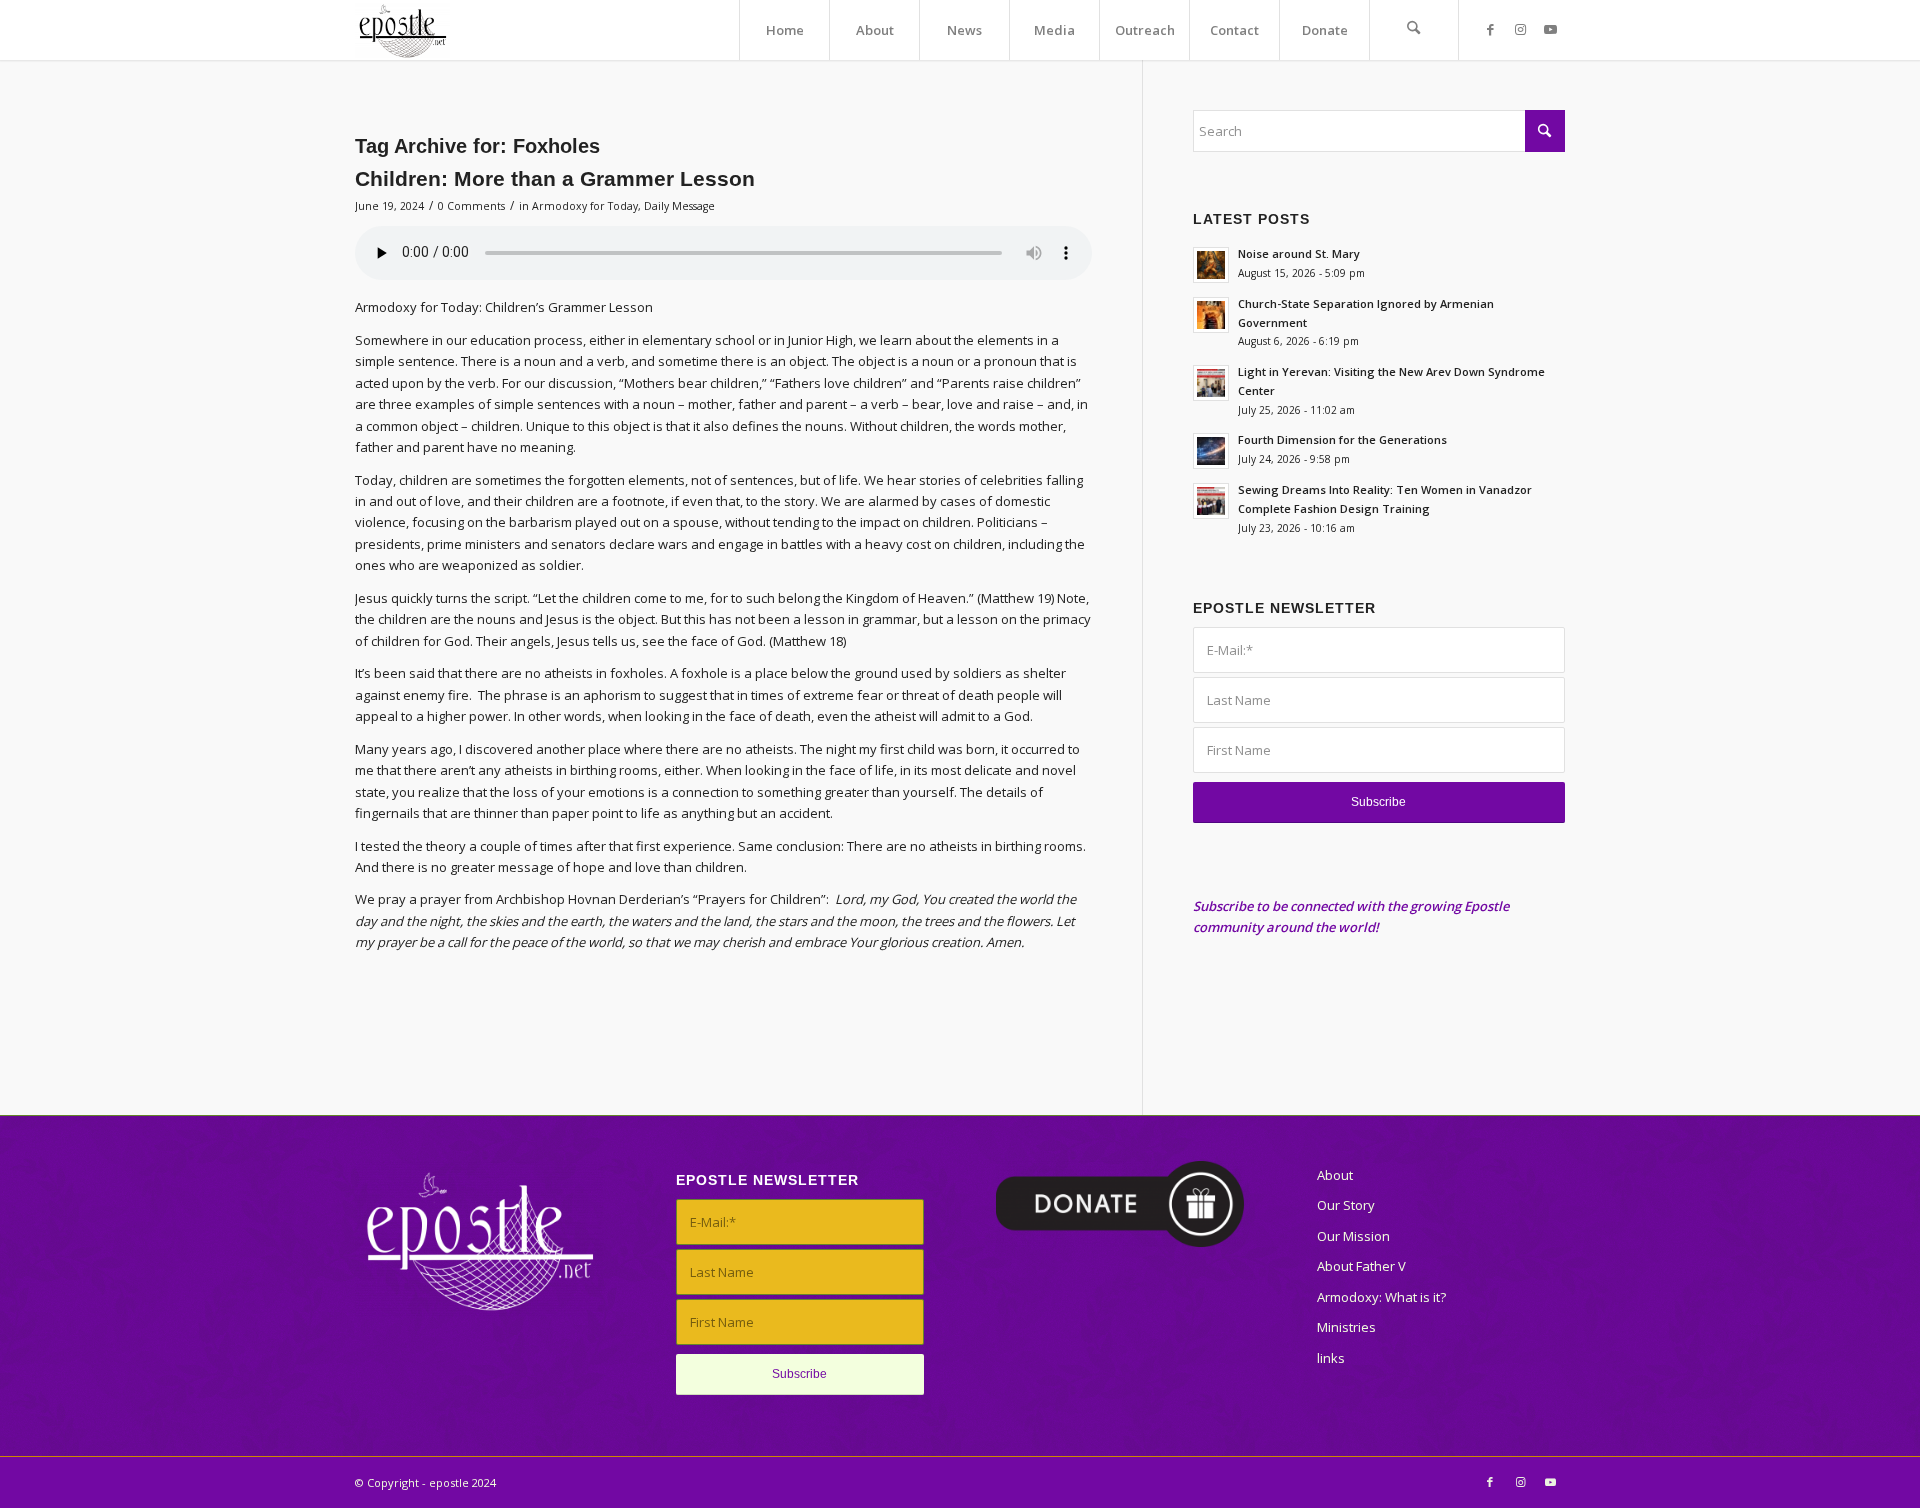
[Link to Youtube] (1550, 29)
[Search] (1414, 30)
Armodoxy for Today (585, 206)
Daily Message (679, 206)
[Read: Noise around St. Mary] (1211, 265)
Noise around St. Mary (1299, 253)
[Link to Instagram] (1520, 29)
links (1331, 1358)
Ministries (1346, 1327)
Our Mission (1353, 1236)
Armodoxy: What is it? (1381, 1297)
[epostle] (402, 30)
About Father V (1361, 1266)
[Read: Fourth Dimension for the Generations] (1211, 451)
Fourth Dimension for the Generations (1342, 439)
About (1335, 1175)
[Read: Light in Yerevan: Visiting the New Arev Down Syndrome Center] (1211, 383)
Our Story (1346, 1205)
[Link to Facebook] (1490, 29)
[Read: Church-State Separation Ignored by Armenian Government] (1211, 315)
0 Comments (471, 206)
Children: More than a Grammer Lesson (555, 178)
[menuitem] (784, 30)
